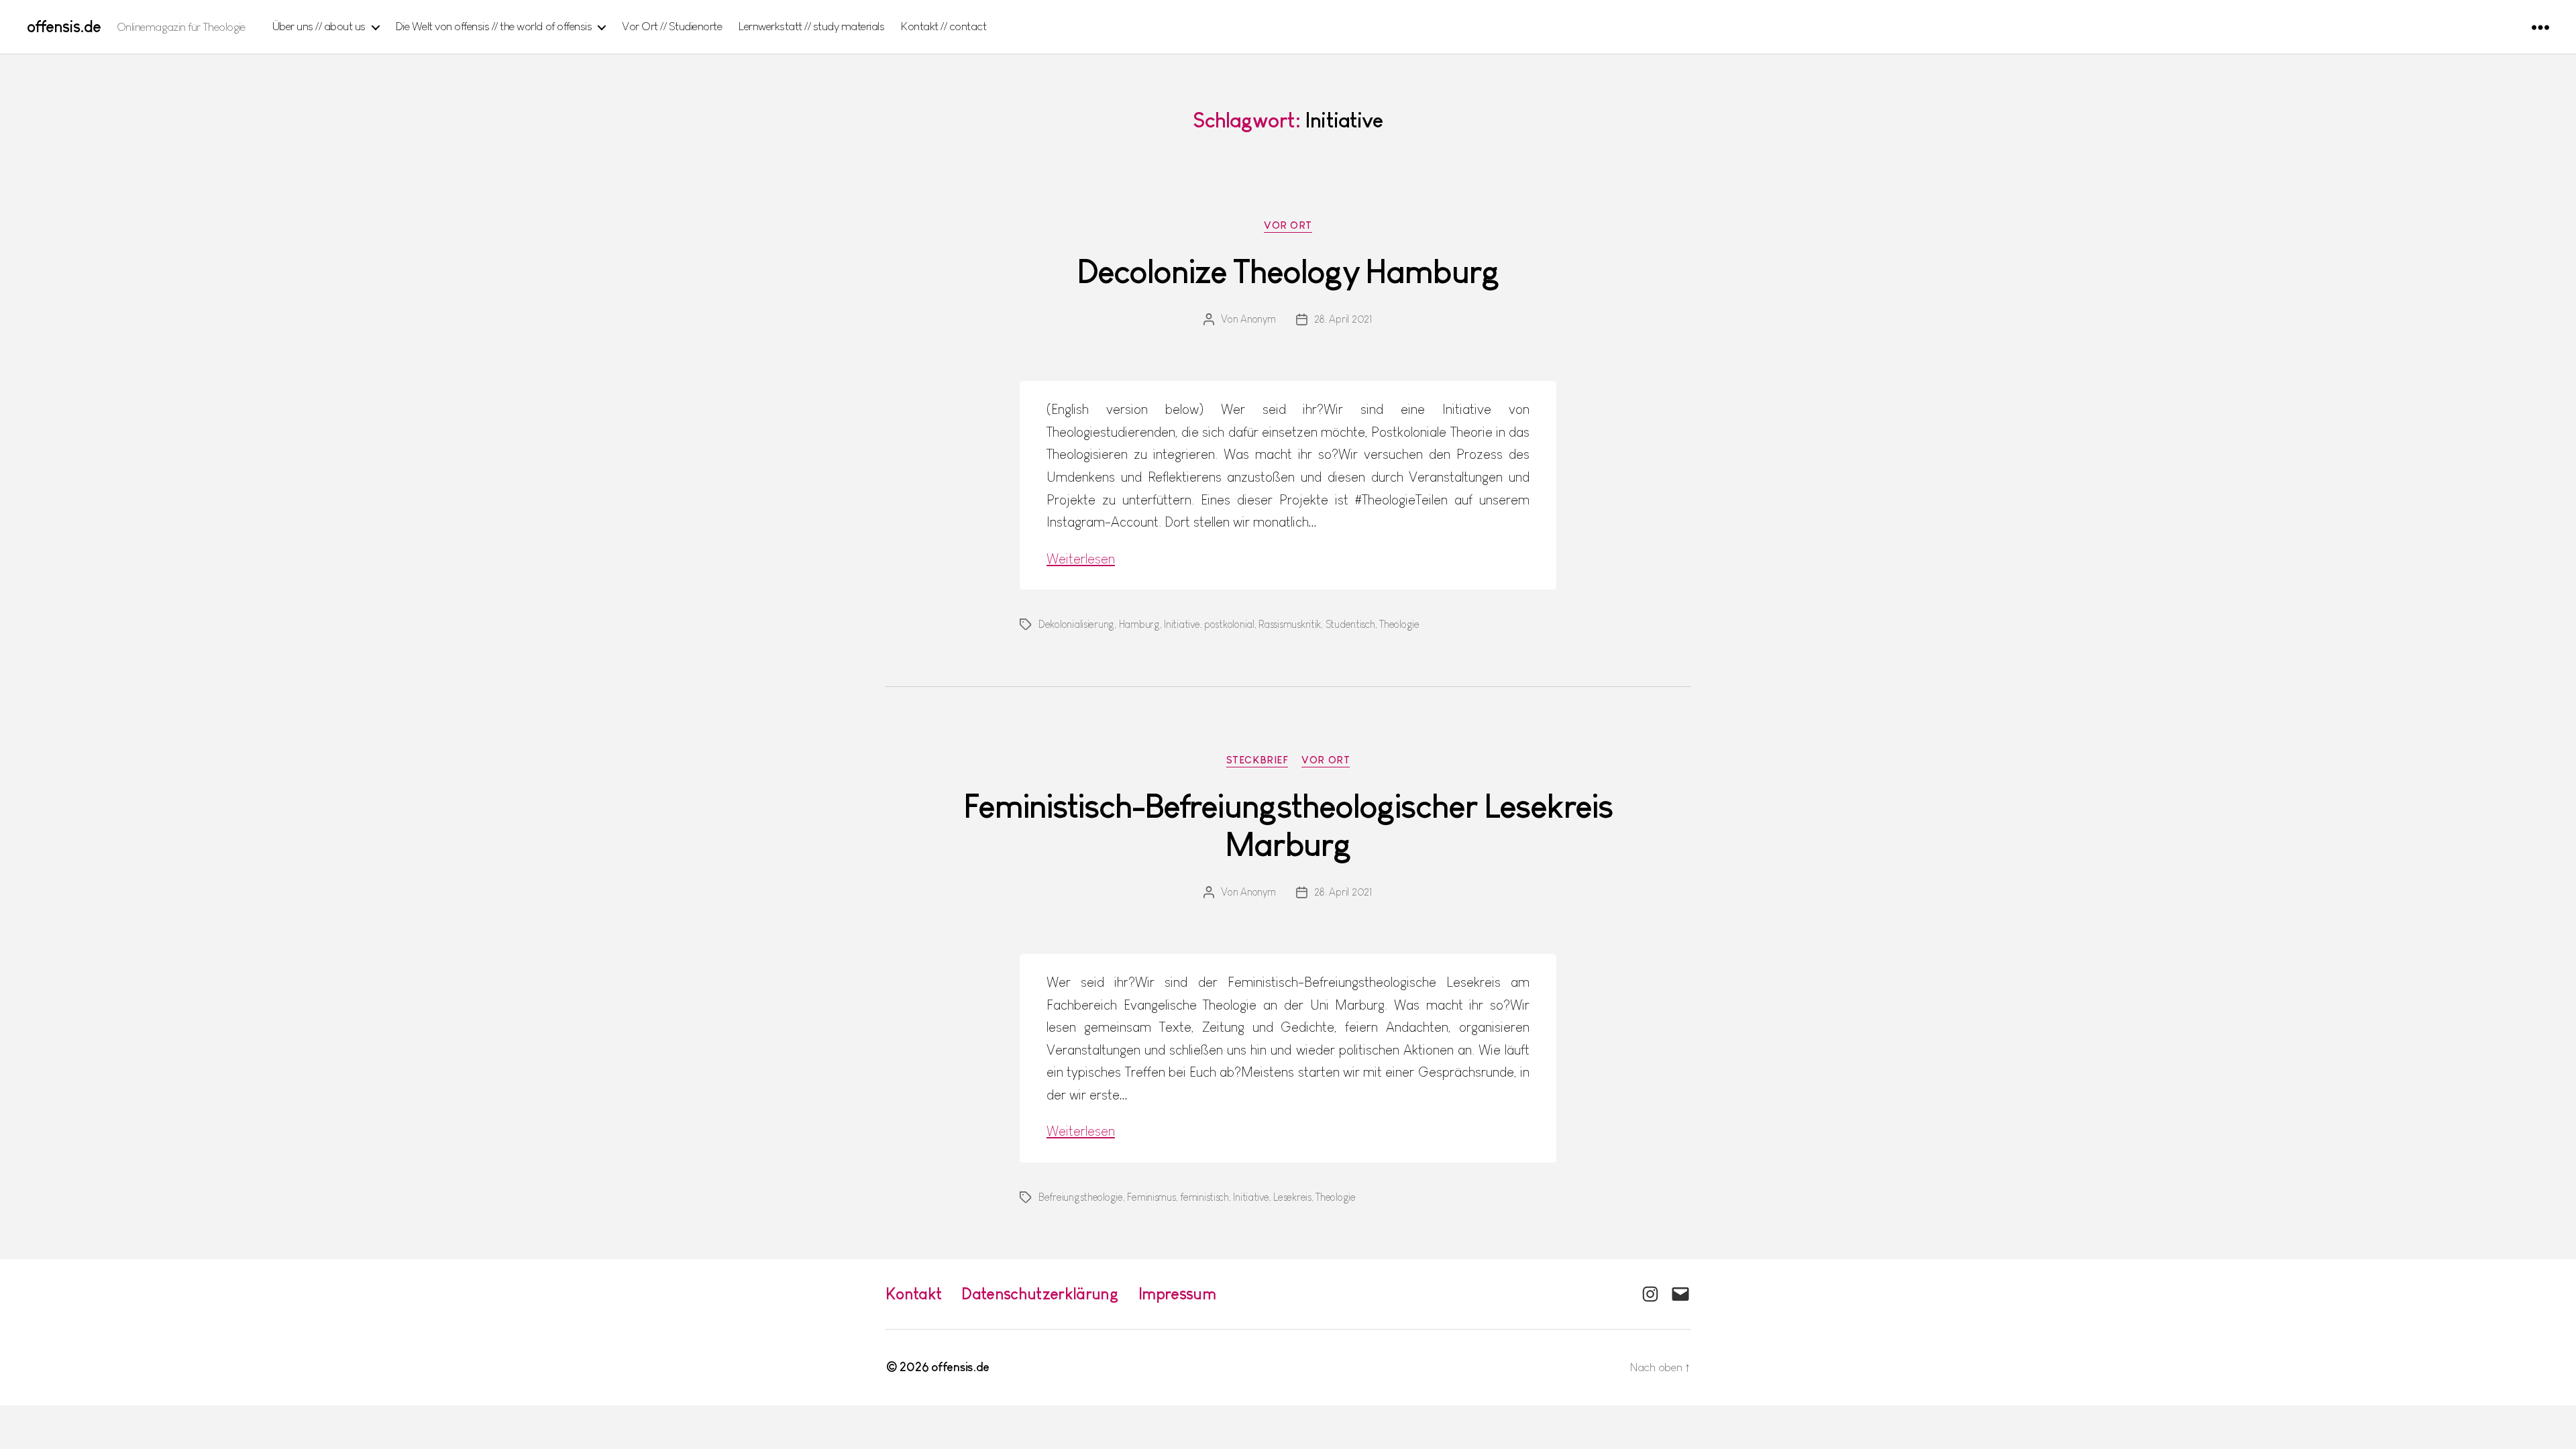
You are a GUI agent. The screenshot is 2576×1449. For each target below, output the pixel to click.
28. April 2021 (1343, 319)
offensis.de (64, 27)
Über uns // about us (319, 26)
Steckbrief (1257, 760)
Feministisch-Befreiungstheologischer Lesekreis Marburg (1288, 825)
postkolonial (1229, 624)
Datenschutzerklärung (1040, 1294)
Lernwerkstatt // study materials (811, 26)
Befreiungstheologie (1081, 1197)
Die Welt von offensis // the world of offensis (494, 26)
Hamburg (1139, 624)
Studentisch (1350, 624)
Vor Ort (1288, 225)
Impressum (1177, 1294)
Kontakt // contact (944, 26)
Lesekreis (1292, 1197)
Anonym (1258, 319)
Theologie (1399, 624)
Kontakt (913, 1294)
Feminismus (1151, 1197)
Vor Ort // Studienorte (672, 26)
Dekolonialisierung (1076, 624)
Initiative (1182, 624)
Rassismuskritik (1290, 624)
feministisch (1204, 1197)
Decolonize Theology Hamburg (1288, 272)
